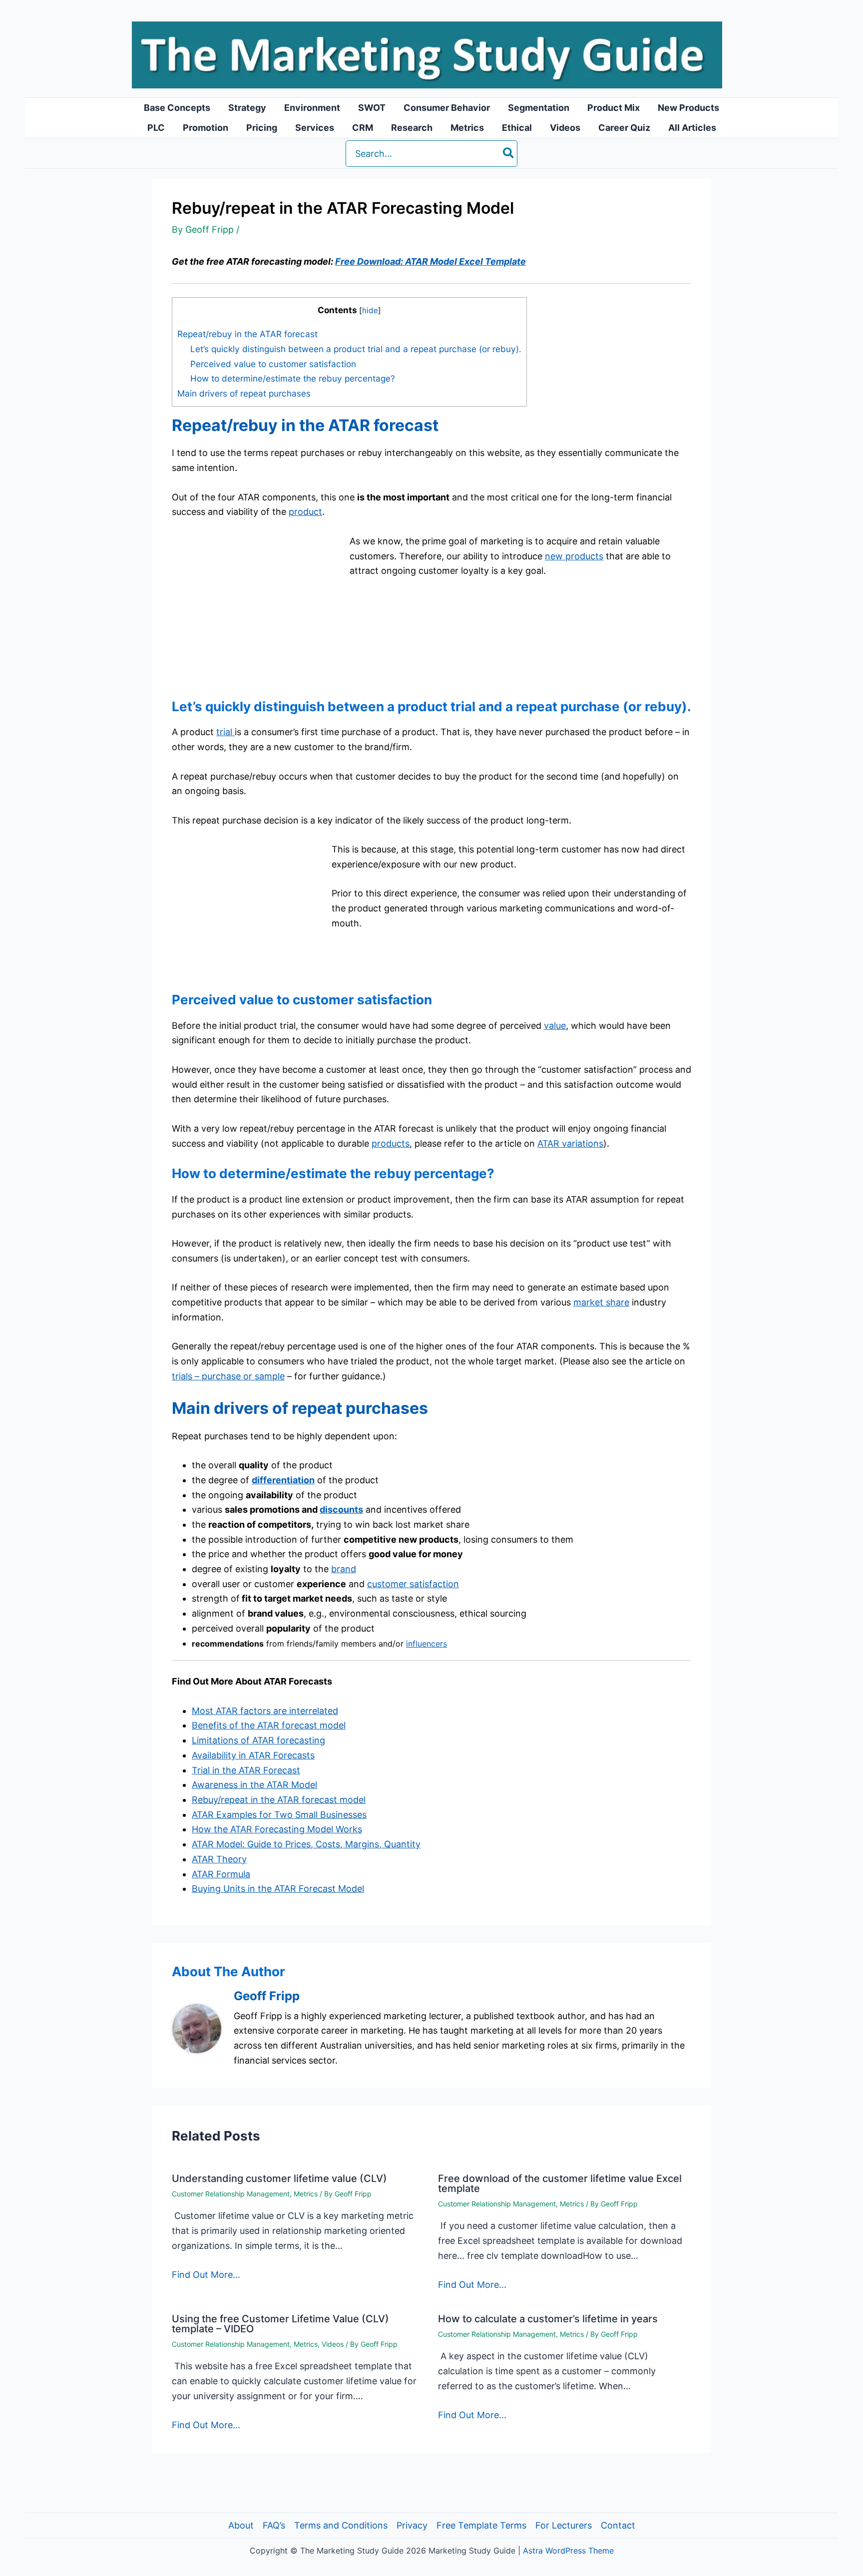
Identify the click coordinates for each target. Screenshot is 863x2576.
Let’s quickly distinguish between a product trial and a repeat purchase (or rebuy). (356, 349)
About (241, 2525)
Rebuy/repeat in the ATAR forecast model (279, 1800)
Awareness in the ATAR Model (254, 1785)
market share (601, 1302)
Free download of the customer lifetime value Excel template (560, 2183)
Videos (333, 2344)
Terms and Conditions (341, 2525)
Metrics (306, 2194)
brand (344, 1569)
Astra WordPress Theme (568, 2551)
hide (370, 310)
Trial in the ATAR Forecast (246, 1770)
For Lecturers (564, 2525)
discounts (341, 1509)
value (555, 1026)
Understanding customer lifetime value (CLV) (279, 2178)
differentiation (283, 1480)
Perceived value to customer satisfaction (273, 364)
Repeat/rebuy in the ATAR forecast (247, 334)
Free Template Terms (481, 2525)
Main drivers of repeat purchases (244, 393)
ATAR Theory (219, 1859)
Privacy (412, 2525)
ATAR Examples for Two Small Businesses (279, 1815)
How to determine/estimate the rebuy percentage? (293, 378)
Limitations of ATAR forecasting (258, 1740)
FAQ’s (274, 2525)
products (391, 1143)
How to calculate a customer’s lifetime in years (548, 2319)
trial (225, 732)
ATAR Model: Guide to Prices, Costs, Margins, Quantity (306, 1844)
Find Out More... (206, 2275)
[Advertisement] (256, 614)
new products (574, 556)
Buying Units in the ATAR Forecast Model (278, 1889)
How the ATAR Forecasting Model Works (277, 1829)
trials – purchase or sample (228, 1376)
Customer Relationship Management (231, 2194)
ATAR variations (570, 1143)
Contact (618, 2525)
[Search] (509, 154)
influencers (427, 1644)
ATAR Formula (221, 1874)
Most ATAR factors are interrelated (265, 1711)
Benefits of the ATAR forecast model (269, 1725)
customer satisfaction (413, 1584)
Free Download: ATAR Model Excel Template (431, 261)
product (305, 512)
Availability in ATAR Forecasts (253, 1755)
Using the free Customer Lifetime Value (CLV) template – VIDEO (280, 2324)
